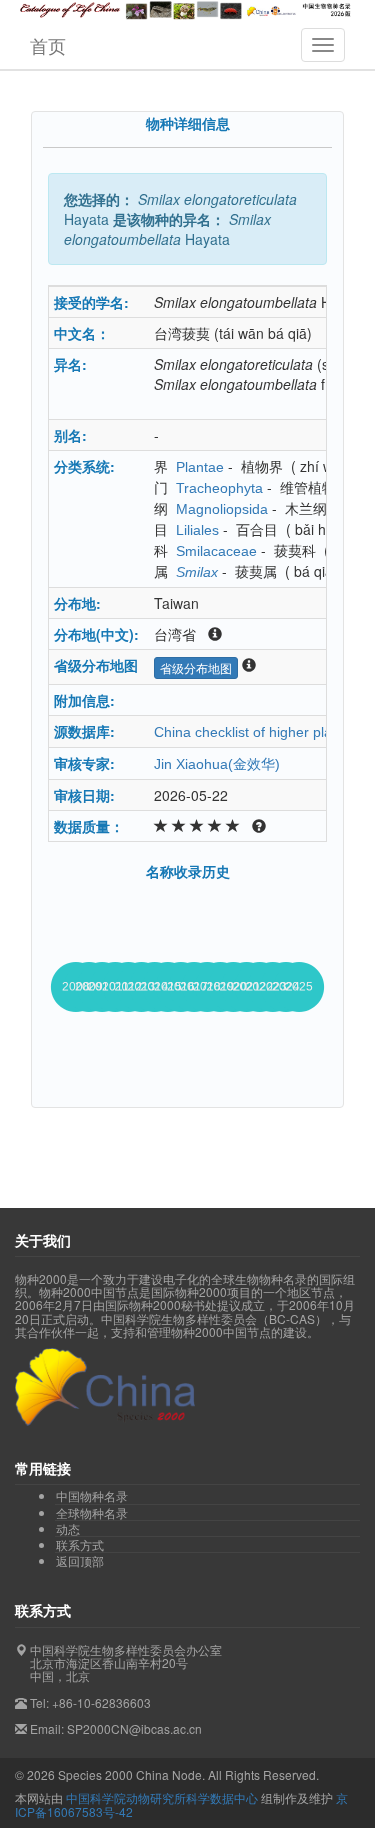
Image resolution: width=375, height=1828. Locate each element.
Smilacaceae (216, 551)
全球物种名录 (92, 1513)
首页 (48, 45)
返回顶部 (80, 1560)
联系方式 (80, 1545)
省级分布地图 (196, 667)
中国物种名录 (92, 1496)
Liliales (197, 530)
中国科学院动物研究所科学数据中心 (162, 1797)
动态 (68, 1529)
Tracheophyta (219, 488)
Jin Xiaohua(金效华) (217, 764)
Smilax (197, 572)
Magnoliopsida (222, 509)
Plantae (200, 467)
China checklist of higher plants (252, 732)
